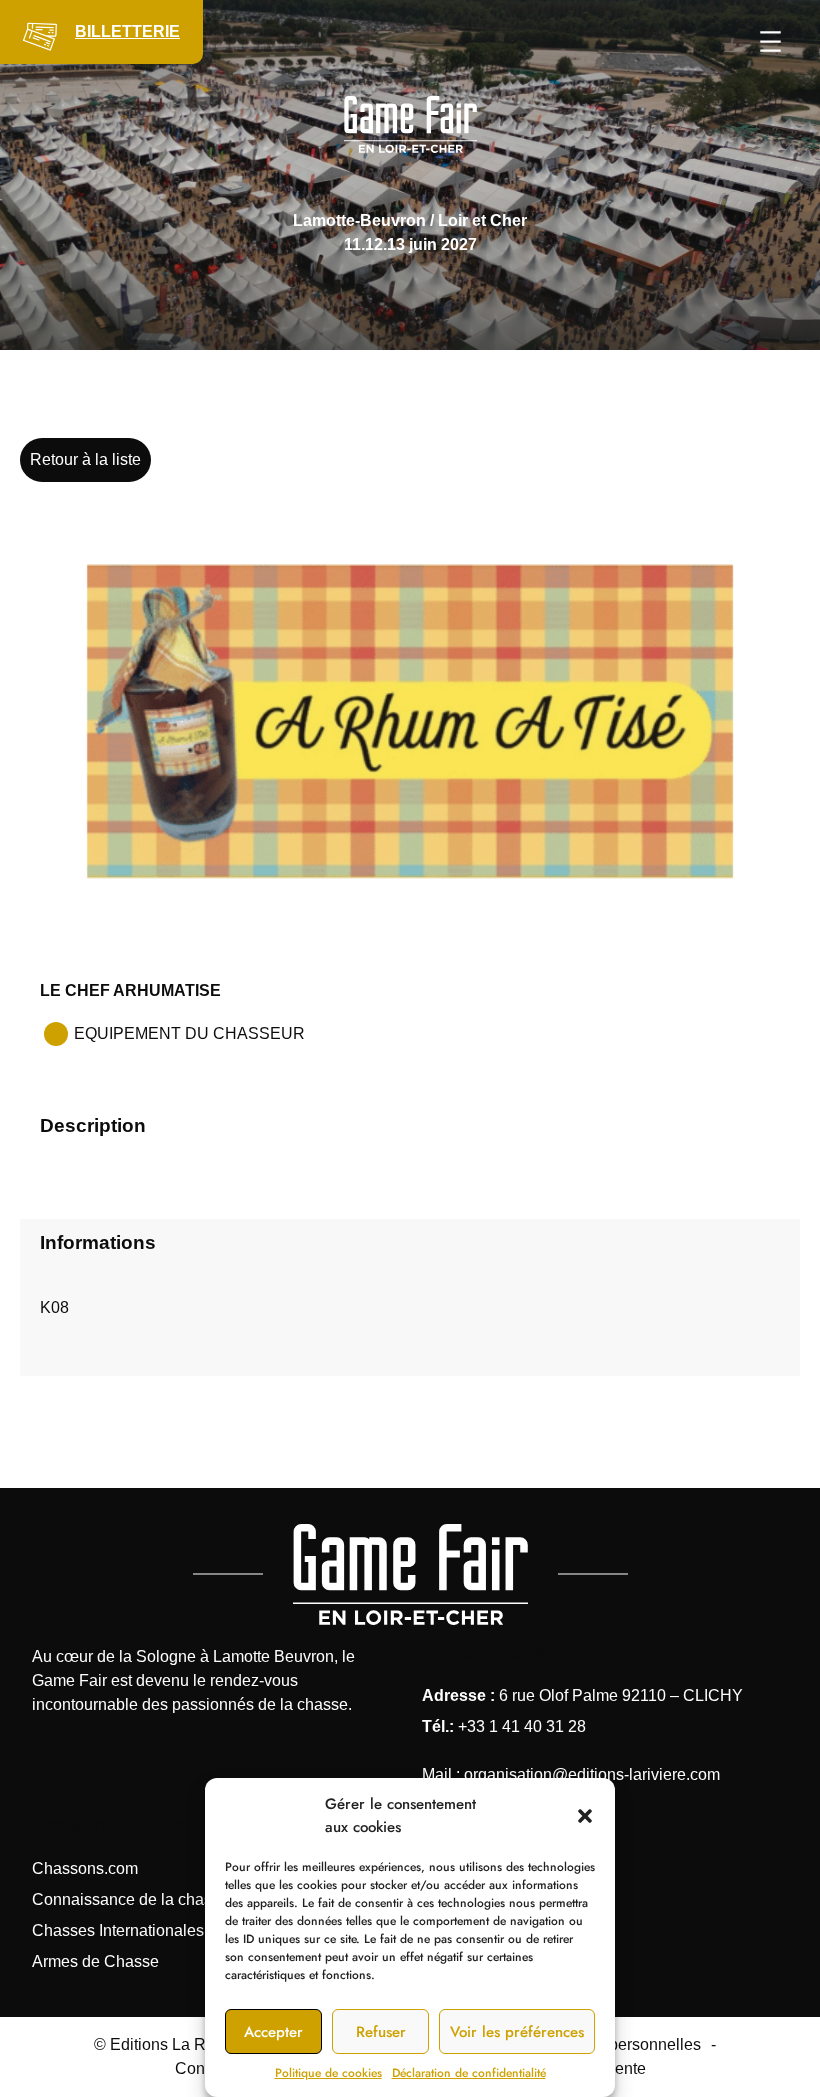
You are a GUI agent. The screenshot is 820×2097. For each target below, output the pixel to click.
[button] (585, 1816)
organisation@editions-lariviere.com (592, 1774)
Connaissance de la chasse (130, 1899)
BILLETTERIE (127, 31)
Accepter (273, 2032)
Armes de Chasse (95, 1961)
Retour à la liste (85, 459)
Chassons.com (85, 1868)
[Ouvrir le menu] (770, 41)
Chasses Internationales (118, 1930)
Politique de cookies (328, 2073)
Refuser (381, 2032)
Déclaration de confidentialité (469, 2073)
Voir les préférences (517, 2032)
